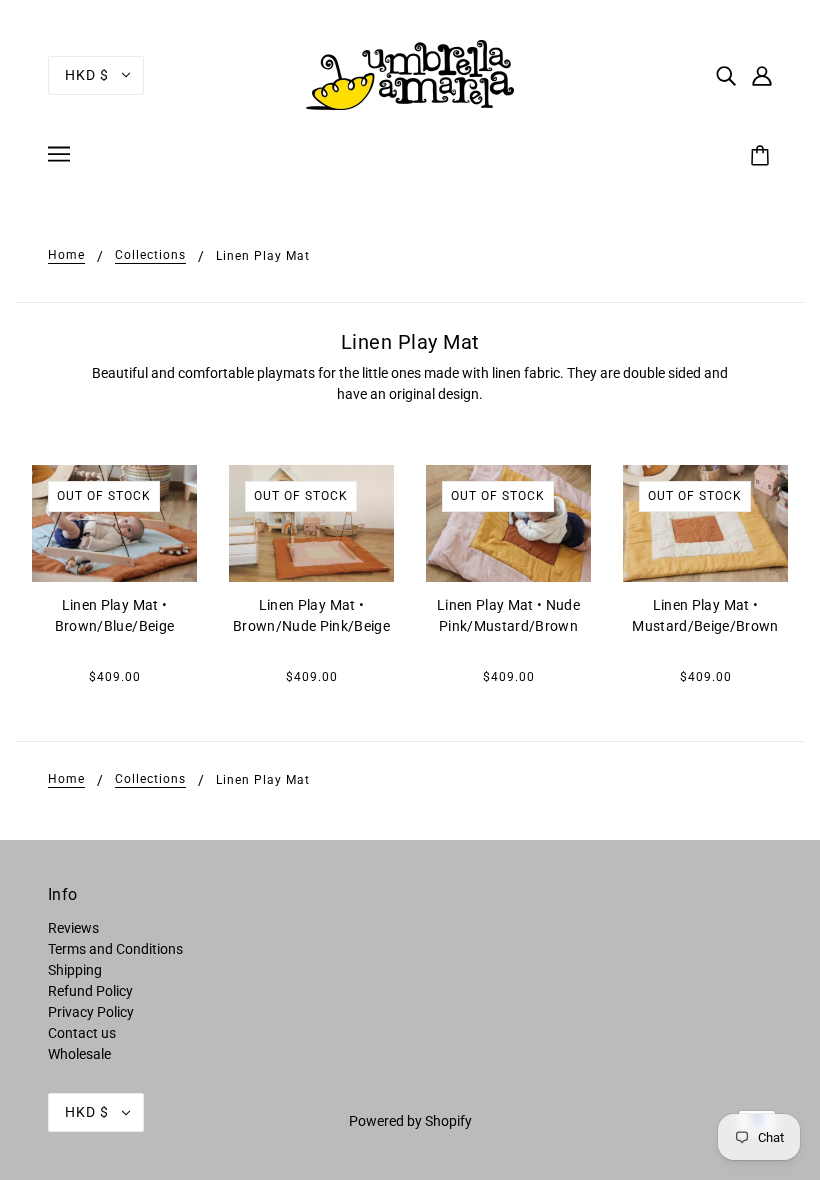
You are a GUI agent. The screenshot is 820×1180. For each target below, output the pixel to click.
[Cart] (763, 157)
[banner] (410, 74)
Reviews (73, 928)
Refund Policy (90, 991)
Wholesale (79, 1054)
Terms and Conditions (115, 949)
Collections (150, 255)
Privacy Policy (91, 1012)
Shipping (75, 970)
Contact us (82, 1033)
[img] (726, 74)
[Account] (762, 74)
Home (66, 255)
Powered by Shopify (410, 1121)
